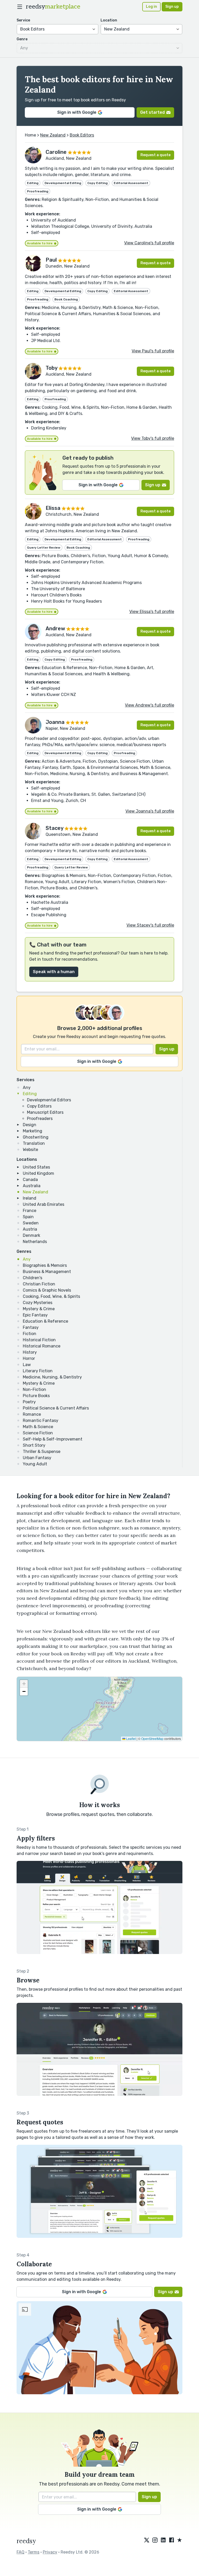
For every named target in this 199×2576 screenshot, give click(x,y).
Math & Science (38, 1427)
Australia (32, 1186)
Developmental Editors (49, 1100)
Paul (51, 260)
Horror (29, 1358)
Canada (30, 1180)
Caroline (56, 152)
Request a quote (155, 155)
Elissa (53, 508)
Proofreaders (40, 1119)
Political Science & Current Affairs (56, 1408)
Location (109, 20)
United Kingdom (38, 1173)
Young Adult (35, 1464)
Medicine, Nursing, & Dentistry (52, 1377)
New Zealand (35, 1192)
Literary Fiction (38, 1371)
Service (23, 20)
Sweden (31, 1223)
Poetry (29, 1402)
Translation (34, 1143)
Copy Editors (39, 1106)
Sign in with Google (77, 112)
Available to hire (40, 243)
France (30, 1211)
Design (30, 1125)
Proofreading (38, 191)
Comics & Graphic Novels (47, 1290)
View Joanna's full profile (150, 811)
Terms (34, 2552)
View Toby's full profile (153, 438)
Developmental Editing (63, 183)
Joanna (55, 722)
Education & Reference (45, 1321)
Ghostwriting (36, 1137)
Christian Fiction (39, 1284)
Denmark (31, 1235)
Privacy (50, 2552)
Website (30, 1150)
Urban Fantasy (37, 1458)
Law (27, 1365)
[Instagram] (155, 2540)
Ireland (30, 1198)
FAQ (20, 2552)
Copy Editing (97, 183)
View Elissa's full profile (152, 612)
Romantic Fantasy (41, 1420)
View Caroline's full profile (149, 243)
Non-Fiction (34, 1389)
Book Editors (82, 135)
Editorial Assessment (131, 183)
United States (36, 1167)
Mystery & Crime (39, 1309)
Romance (32, 1414)
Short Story (34, 1445)
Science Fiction (38, 1433)
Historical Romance (42, 1346)
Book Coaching (66, 299)
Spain (28, 1217)
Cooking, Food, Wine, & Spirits (51, 1296)
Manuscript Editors (45, 1112)
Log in (151, 7)
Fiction (30, 1334)
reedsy (53, 7)
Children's (33, 1278)
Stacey (54, 828)
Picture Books (36, 1396)
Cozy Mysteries (38, 1303)
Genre (22, 39)
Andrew (55, 628)
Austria (30, 1229)
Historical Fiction (39, 1340)
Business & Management (47, 1272)
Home (30, 135)
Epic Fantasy (35, 1315)
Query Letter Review (44, 548)
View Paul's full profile (153, 351)
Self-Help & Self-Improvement (53, 1439)
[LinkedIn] (163, 2540)
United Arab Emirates (44, 1204)
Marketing (33, 1131)
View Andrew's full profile (150, 705)
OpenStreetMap (152, 1738)
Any (27, 1088)
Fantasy (31, 1327)
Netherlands (35, 1242)
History (30, 1352)
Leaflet (131, 1738)
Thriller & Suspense (42, 1452)
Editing (30, 1094)
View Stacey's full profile (150, 925)
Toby (51, 368)
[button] (24, 1684)
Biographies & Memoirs (45, 1265)
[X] (147, 2540)
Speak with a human (54, 972)
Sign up (172, 7)
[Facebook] (172, 2540)
